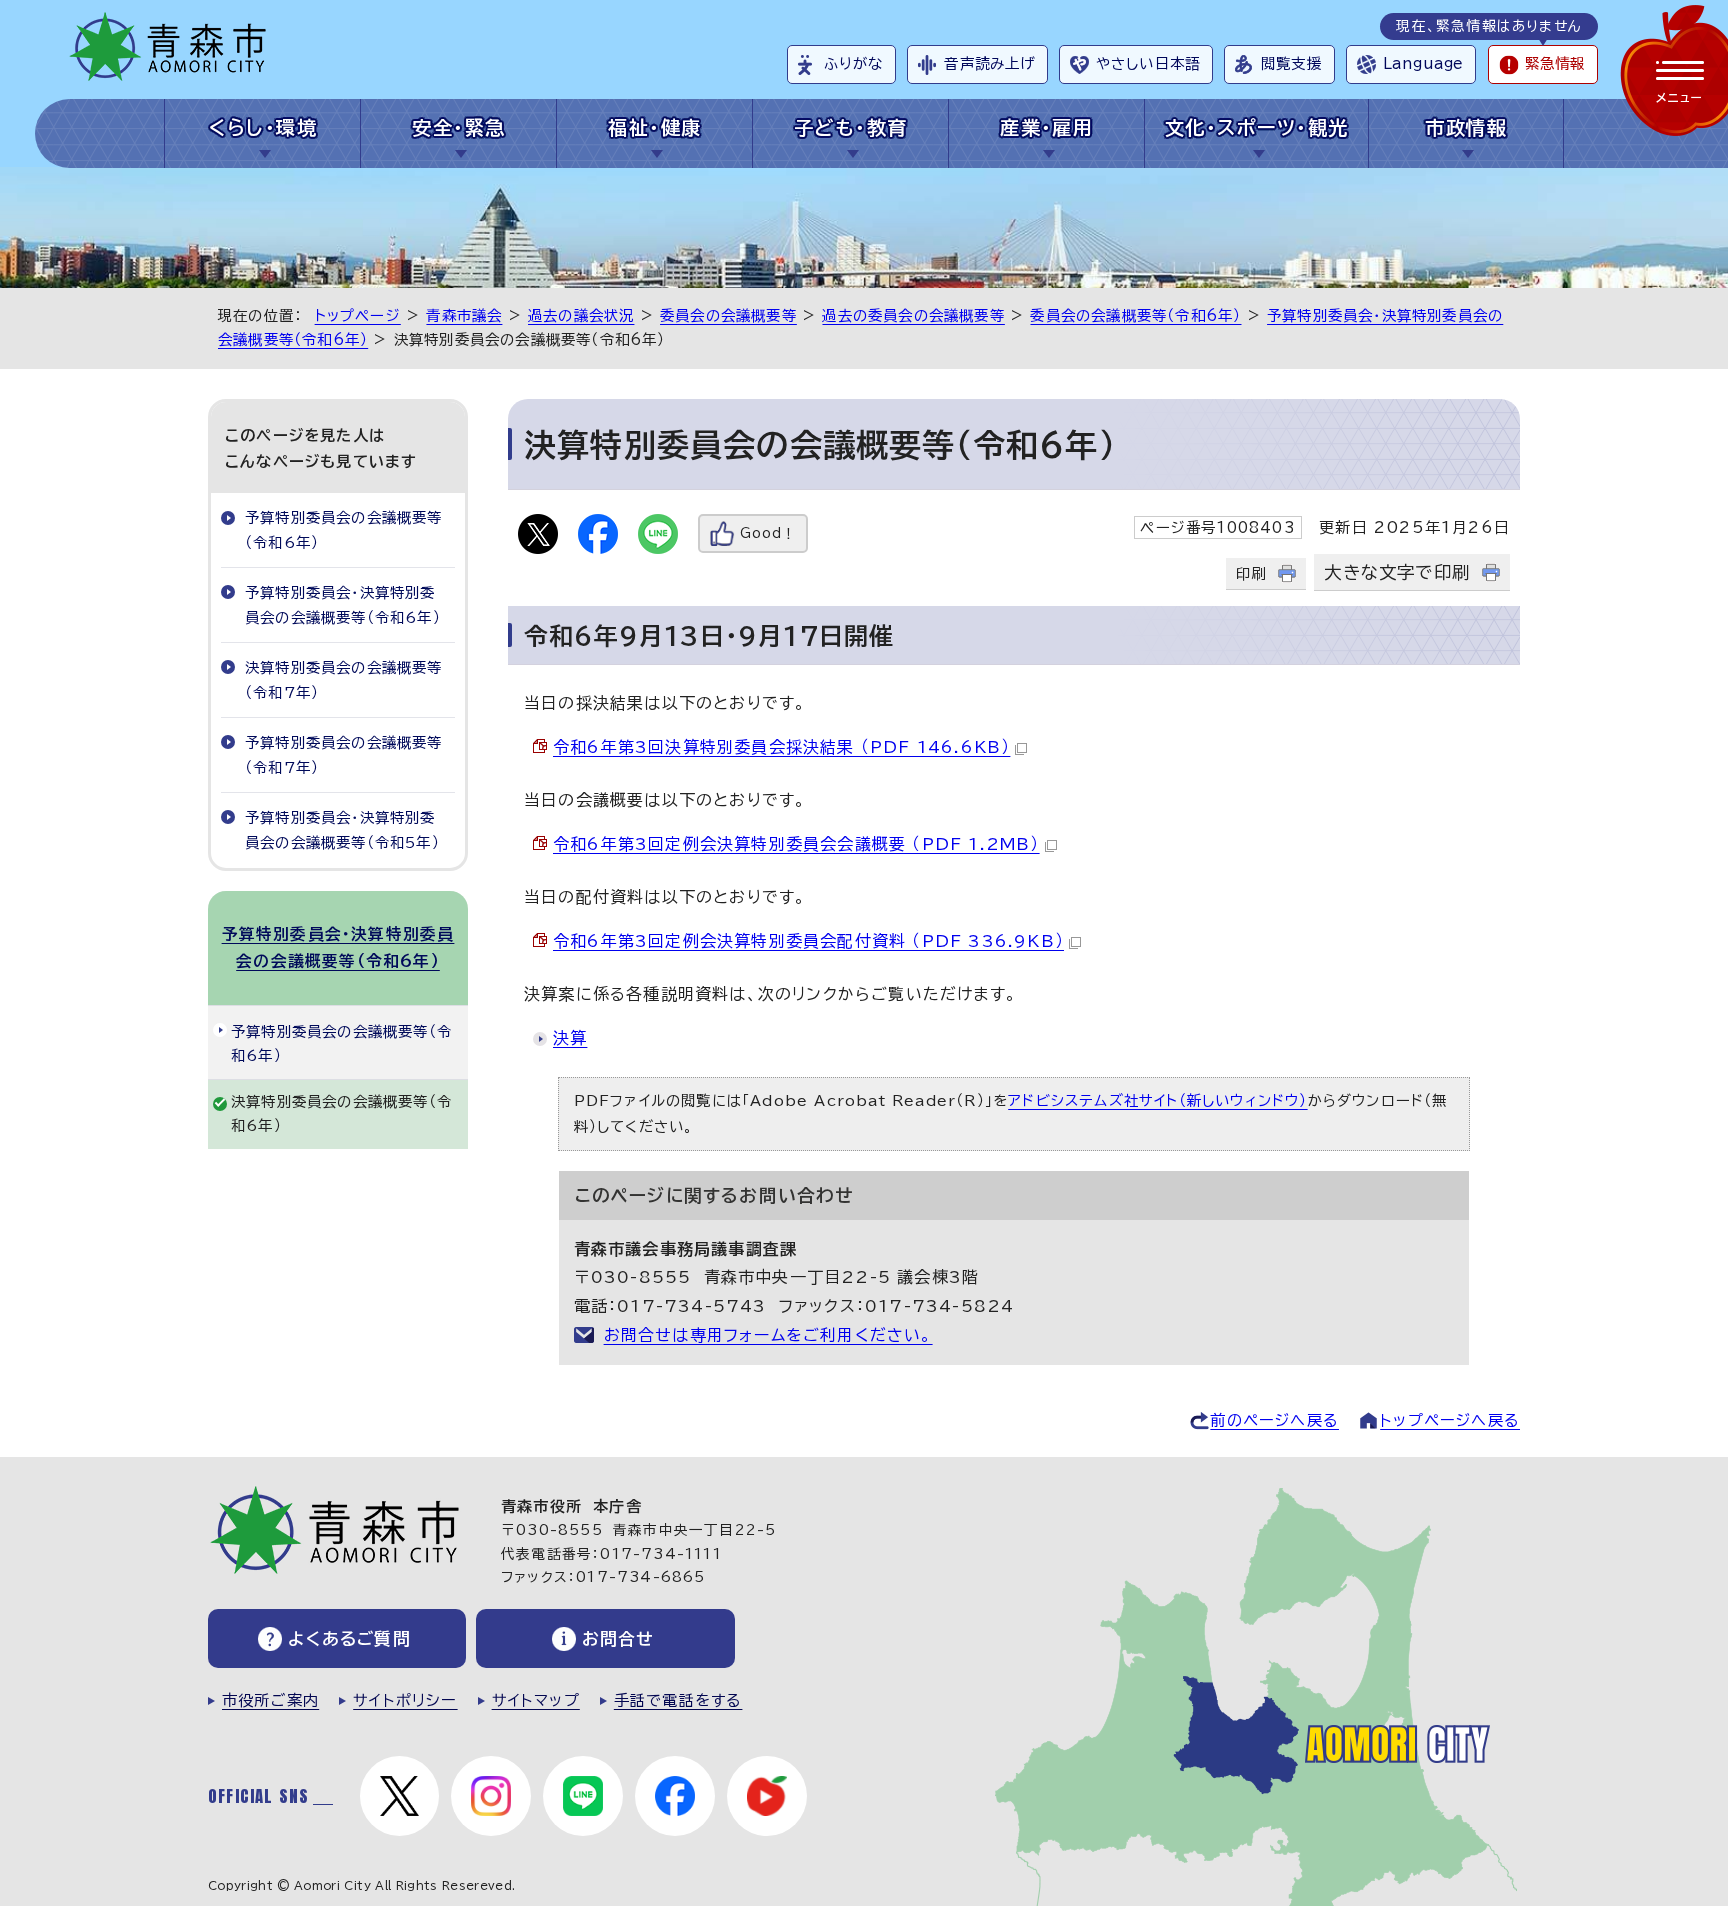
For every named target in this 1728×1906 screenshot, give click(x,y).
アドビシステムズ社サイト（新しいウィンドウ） (1157, 1100)
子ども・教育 (851, 127)
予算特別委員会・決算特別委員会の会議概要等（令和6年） (343, 604)
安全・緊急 (458, 127)
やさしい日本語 (1148, 63)
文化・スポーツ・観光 (1256, 127)
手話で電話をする (678, 1700)
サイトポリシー (405, 1700)
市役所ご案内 (270, 1700)
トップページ (358, 315)
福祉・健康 (654, 127)
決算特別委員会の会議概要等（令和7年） (344, 679)
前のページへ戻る (1274, 1420)
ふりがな (853, 63)
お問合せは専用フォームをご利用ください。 (768, 1335)
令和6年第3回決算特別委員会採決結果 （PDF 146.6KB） (781, 747)
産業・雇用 (1046, 127)
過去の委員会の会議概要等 (913, 315)
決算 (570, 1038)
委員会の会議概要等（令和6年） (1135, 315)
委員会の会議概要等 (728, 315)
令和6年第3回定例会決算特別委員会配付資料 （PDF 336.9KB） (808, 941)
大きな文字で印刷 (1397, 572)
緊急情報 (1555, 63)
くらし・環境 (263, 127)
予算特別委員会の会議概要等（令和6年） (344, 529)
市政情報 (1466, 127)
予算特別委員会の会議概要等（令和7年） (344, 754)
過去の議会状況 (581, 315)
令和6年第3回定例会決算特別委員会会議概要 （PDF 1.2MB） (796, 844)
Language (1423, 63)
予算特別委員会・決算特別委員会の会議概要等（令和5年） (342, 829)
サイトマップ (536, 1700)
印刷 (1251, 573)
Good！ (768, 533)
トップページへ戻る (1450, 1420)
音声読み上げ (989, 63)
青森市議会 (464, 315)
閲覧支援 (1291, 63)
